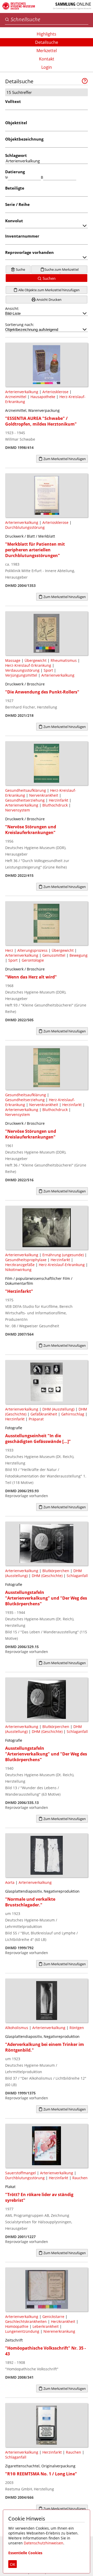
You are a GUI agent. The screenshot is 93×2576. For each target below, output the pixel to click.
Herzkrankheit (63, 2321)
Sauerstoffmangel (21, 2173)
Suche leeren (19, 270)
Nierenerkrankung (59, 2331)
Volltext (13, 101)
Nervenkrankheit (44, 795)
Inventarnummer (22, 236)
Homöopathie (17, 2326)
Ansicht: (12, 308)
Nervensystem (18, 810)
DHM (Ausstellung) (58, 1409)
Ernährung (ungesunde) (63, 1255)
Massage (13, 660)
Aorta (10, 1882)
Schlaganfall (77, 1576)
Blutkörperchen (56, 1571)
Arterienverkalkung (22, 392)
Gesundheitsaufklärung (26, 790)
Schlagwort (16, 155)
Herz (9, 950)
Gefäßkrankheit (44, 1414)
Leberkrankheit (46, 2326)
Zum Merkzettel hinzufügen (64, 459)
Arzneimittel (16, 397)
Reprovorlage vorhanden (29, 252)
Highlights (47, 34)
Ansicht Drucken (49, 300)
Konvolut (14, 221)
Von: (6, 177)
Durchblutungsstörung (25, 527)
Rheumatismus (64, 660)
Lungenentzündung (22, 2331)
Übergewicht (36, 660)
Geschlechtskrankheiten (26, 2321)
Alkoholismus (17, 2028)
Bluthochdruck (55, 805)
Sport (48, 670)
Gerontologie (33, 960)
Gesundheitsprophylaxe (26, 1260)
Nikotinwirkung (18, 1270)
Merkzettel (47, 51)
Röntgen (77, 2028)
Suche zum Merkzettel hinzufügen (61, 270)
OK (13, 2564)
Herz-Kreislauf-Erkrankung (28, 665)
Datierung (15, 172)
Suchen (49, 278)
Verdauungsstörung (22, 670)
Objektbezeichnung (24, 139)
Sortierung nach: (20, 325)
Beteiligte (15, 188)
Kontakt (47, 59)
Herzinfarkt (59, 800)
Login (47, 67)
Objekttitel (16, 123)
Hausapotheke (43, 397)
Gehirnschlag (73, 1414)
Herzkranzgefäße (20, 1265)
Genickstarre (53, 2317)
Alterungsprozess (32, 950)
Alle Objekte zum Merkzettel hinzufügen (49, 290)
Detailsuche (47, 42)
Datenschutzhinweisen (44, 2543)
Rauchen (80, 2178)
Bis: (42, 177)
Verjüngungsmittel (21, 675)
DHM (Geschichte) (47, 1576)
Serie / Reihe (17, 204)
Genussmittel (54, 955)
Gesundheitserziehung (25, 800)
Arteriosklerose (55, 392)
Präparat (36, 1419)
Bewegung (79, 955)
